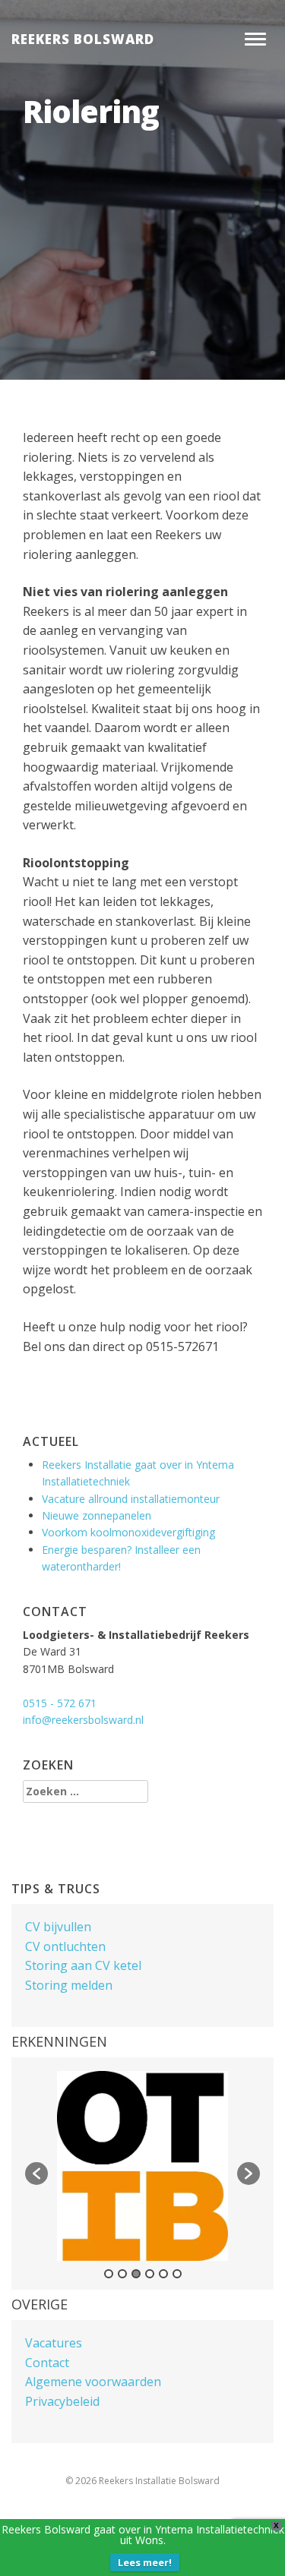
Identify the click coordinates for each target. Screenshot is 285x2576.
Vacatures (54, 2343)
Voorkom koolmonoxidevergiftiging (128, 1532)
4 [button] (150, 2274)
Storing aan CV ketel (83, 1965)
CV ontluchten (65, 1946)
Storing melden (69, 1985)
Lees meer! (145, 2562)
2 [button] (122, 2274)
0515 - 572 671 (60, 1703)
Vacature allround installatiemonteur (131, 1499)
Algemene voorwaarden (93, 2382)
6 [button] (177, 2274)
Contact (47, 2363)
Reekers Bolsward (83, 39)
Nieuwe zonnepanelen (97, 1515)
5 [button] (163, 2274)
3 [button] (136, 2274)
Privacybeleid (62, 2401)
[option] (92, 2166)
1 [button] (109, 2274)
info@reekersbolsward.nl (83, 1720)
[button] (36, 2173)
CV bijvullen (58, 1927)
